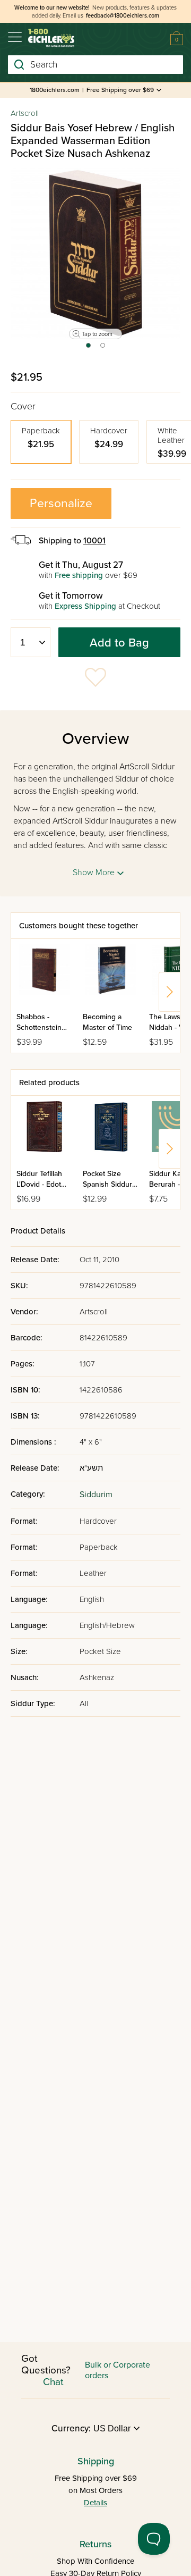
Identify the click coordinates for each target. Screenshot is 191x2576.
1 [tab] (88, 349)
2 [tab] (103, 349)
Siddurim (96, 1495)
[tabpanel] (95, 253)
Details (95, 2503)
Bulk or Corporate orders (118, 2370)
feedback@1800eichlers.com (123, 16)
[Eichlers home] (51, 38)
